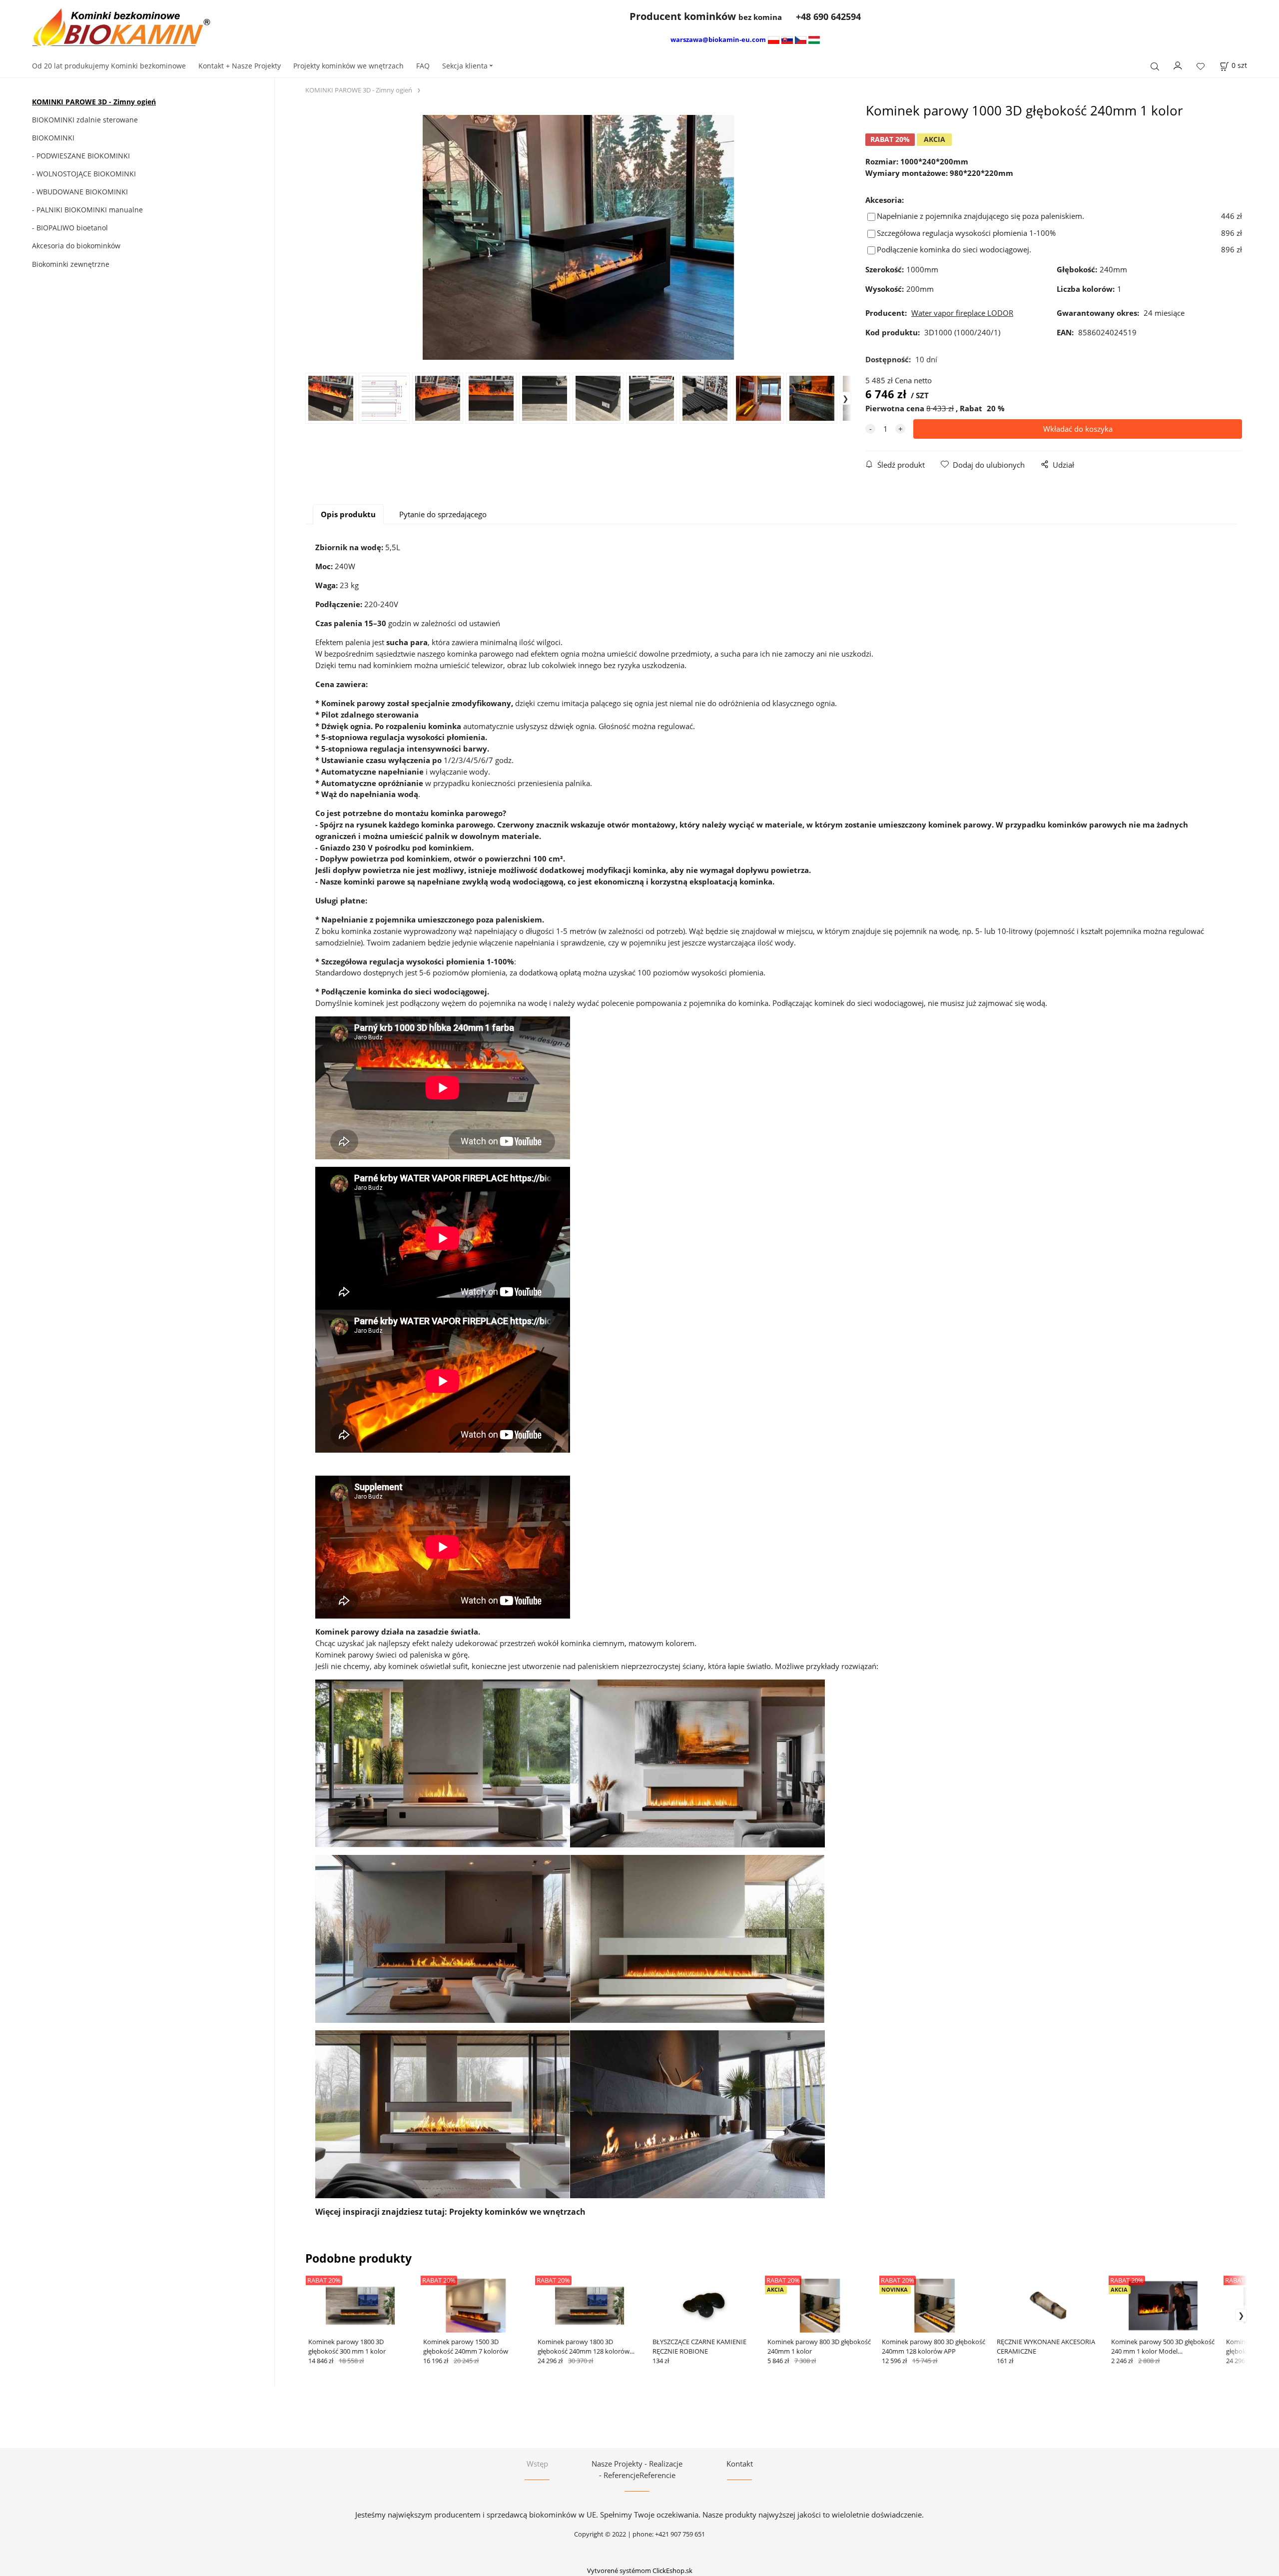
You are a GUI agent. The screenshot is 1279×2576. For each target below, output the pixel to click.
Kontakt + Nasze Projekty (240, 66)
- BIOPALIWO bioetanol (70, 228)
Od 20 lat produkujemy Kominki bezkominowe (109, 66)
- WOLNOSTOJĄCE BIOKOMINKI (84, 174)
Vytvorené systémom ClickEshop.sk (640, 2571)
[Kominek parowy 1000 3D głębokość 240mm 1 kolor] (578, 237)
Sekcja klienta (465, 66)
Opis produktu (348, 514)
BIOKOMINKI (53, 138)
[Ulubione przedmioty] (1201, 67)
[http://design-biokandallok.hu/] (814, 39)
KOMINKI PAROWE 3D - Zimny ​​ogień (94, 102)
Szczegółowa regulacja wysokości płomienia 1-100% (966, 233)
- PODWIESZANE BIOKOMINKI (81, 156)
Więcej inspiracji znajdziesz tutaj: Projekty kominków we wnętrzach (450, 2212)
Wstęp (537, 2464)
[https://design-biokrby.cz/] (801, 39)
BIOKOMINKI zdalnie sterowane (85, 120)
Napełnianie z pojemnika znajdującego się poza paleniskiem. (980, 216)
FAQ (423, 66)
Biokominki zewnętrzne (71, 264)
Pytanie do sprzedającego (443, 514)
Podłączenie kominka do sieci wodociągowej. (954, 249)
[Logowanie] (1178, 65)
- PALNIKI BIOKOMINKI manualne (87, 210)
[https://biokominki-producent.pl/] (774, 39)
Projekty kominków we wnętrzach (348, 66)
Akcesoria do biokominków (76, 246)
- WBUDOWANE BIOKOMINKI (80, 192)
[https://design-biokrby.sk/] (787, 39)
